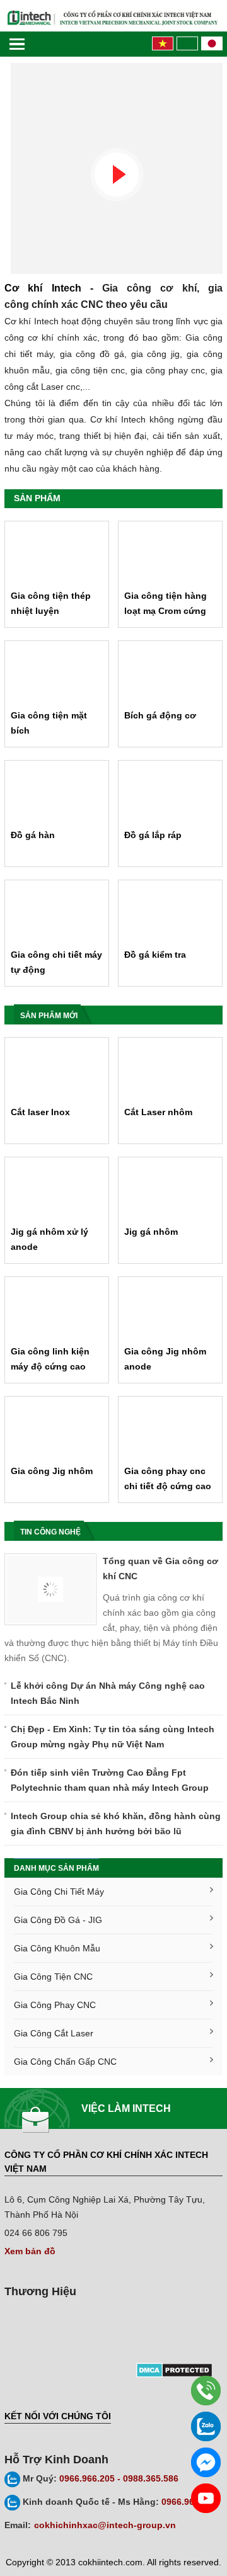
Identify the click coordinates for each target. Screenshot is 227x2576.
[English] (186, 43)
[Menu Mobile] (17, 44)
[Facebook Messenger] (206, 2462)
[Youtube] (206, 2498)
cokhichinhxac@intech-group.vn (105, 2525)
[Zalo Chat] (206, 2426)
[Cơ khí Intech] (113, 18)
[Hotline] (206, 2391)
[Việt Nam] (161, 43)
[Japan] (210, 43)
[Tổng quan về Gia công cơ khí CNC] (50, 1589)
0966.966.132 (120, 2502)
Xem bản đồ (30, 2251)
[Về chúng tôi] (113, 175)
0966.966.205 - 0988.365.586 (101, 2478)
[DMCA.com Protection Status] (173, 2369)
